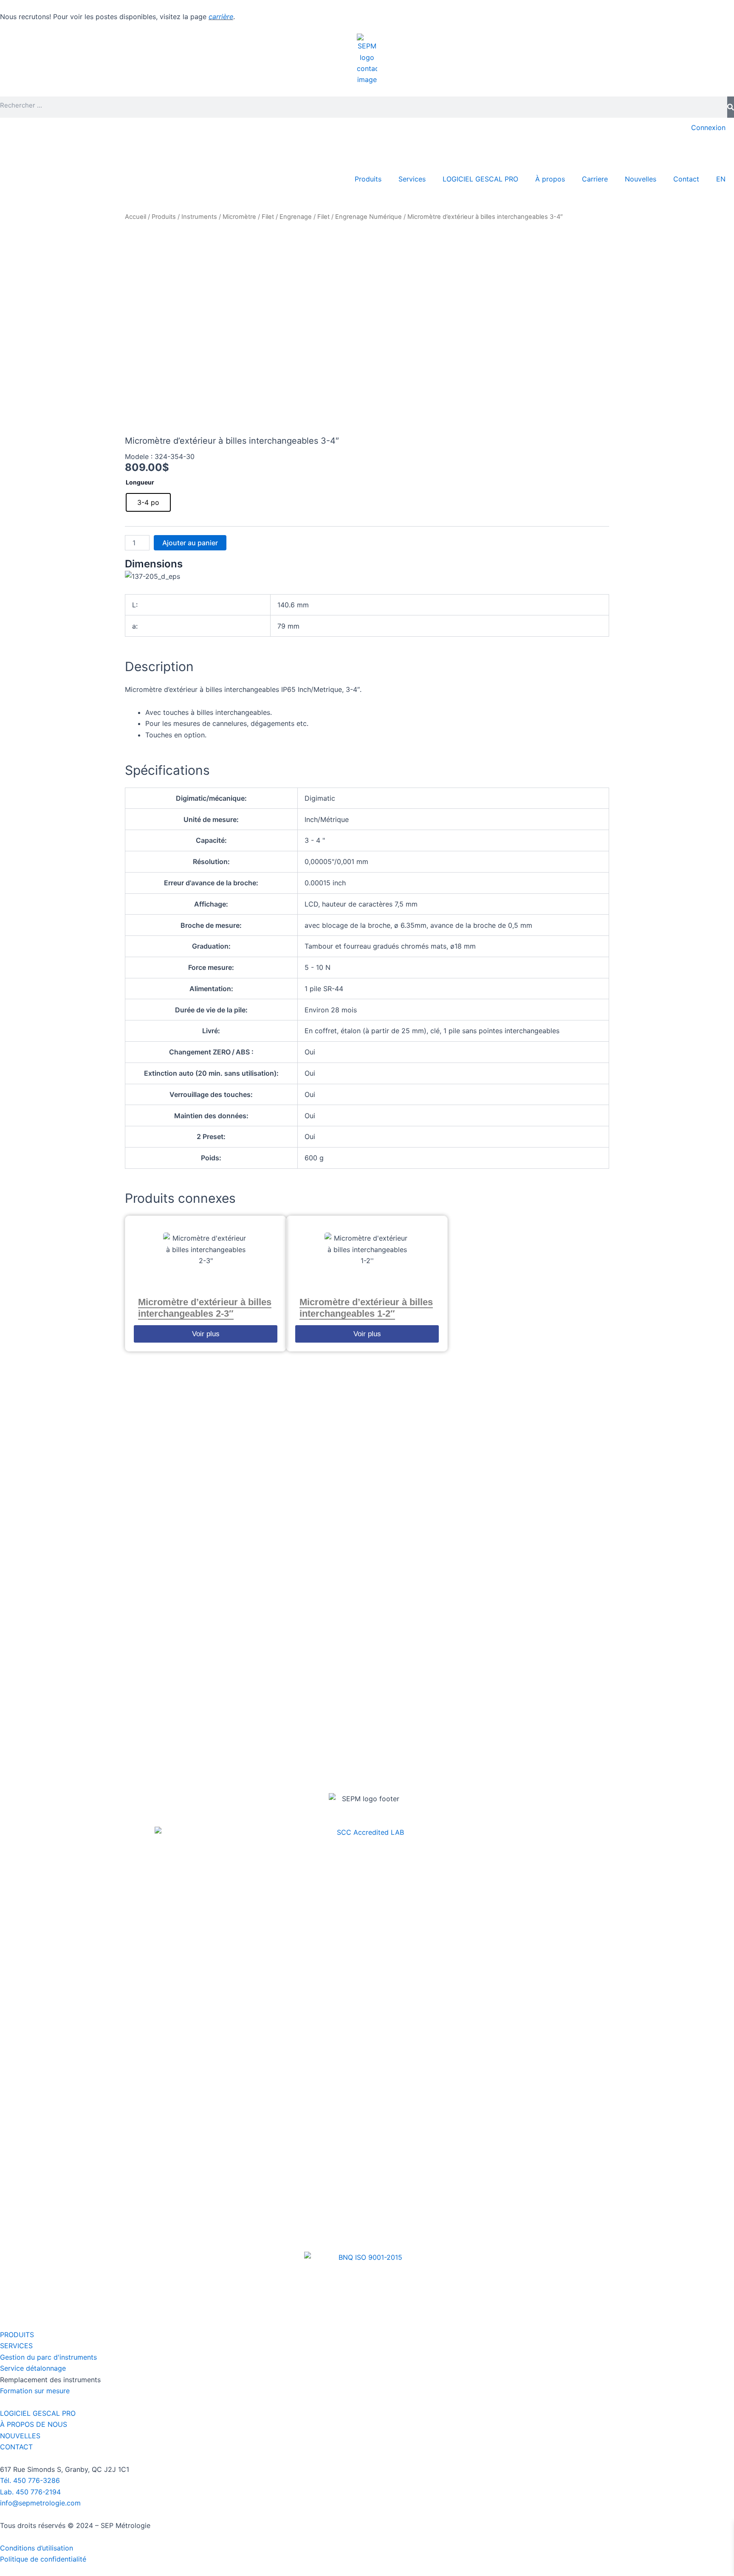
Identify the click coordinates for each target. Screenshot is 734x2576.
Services (412, 179)
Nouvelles (641, 179)
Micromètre (239, 217)
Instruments (199, 217)
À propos (550, 179)
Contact (686, 179)
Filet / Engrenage (287, 217)
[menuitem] (721, 179)
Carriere (595, 179)
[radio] (148, 502)
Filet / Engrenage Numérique (360, 217)
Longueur (140, 482)
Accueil (136, 217)
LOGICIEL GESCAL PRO (480, 179)
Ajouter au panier (190, 543)
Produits (368, 179)
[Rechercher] (731, 107)
